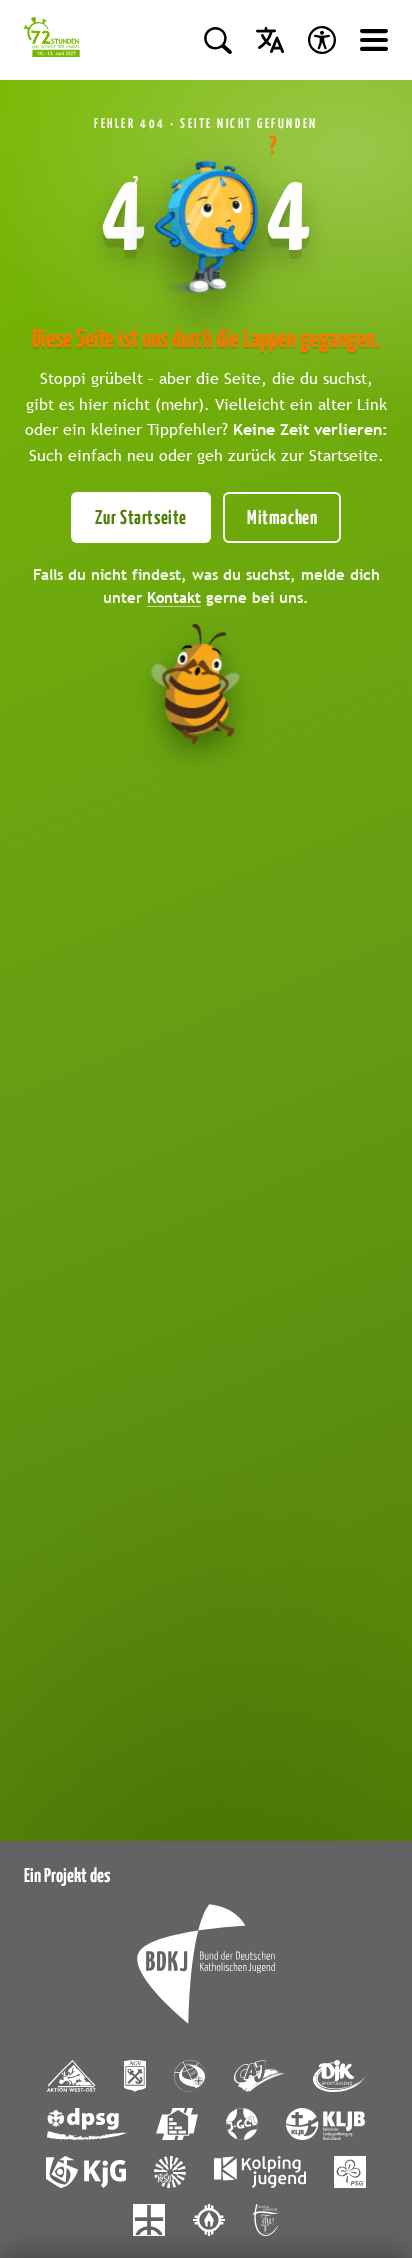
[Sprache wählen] (270, 40)
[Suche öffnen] (218, 40)
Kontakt (174, 597)
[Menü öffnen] (374, 40)
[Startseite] (52, 40)
